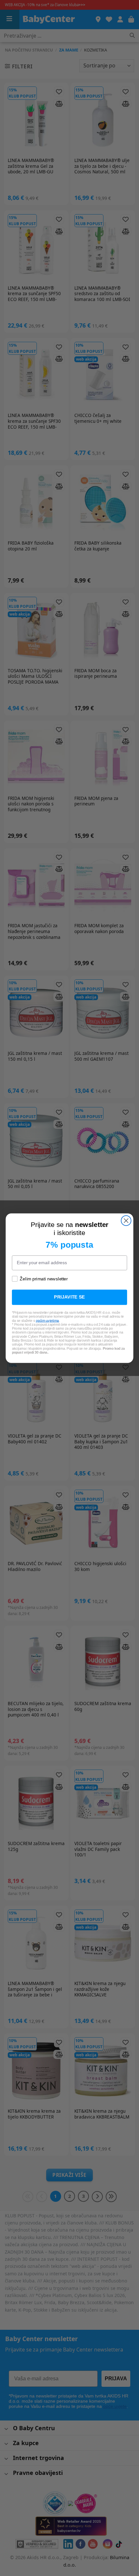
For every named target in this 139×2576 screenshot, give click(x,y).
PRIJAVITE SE (69, 1297)
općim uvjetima (48, 1320)
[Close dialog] (126, 1221)
